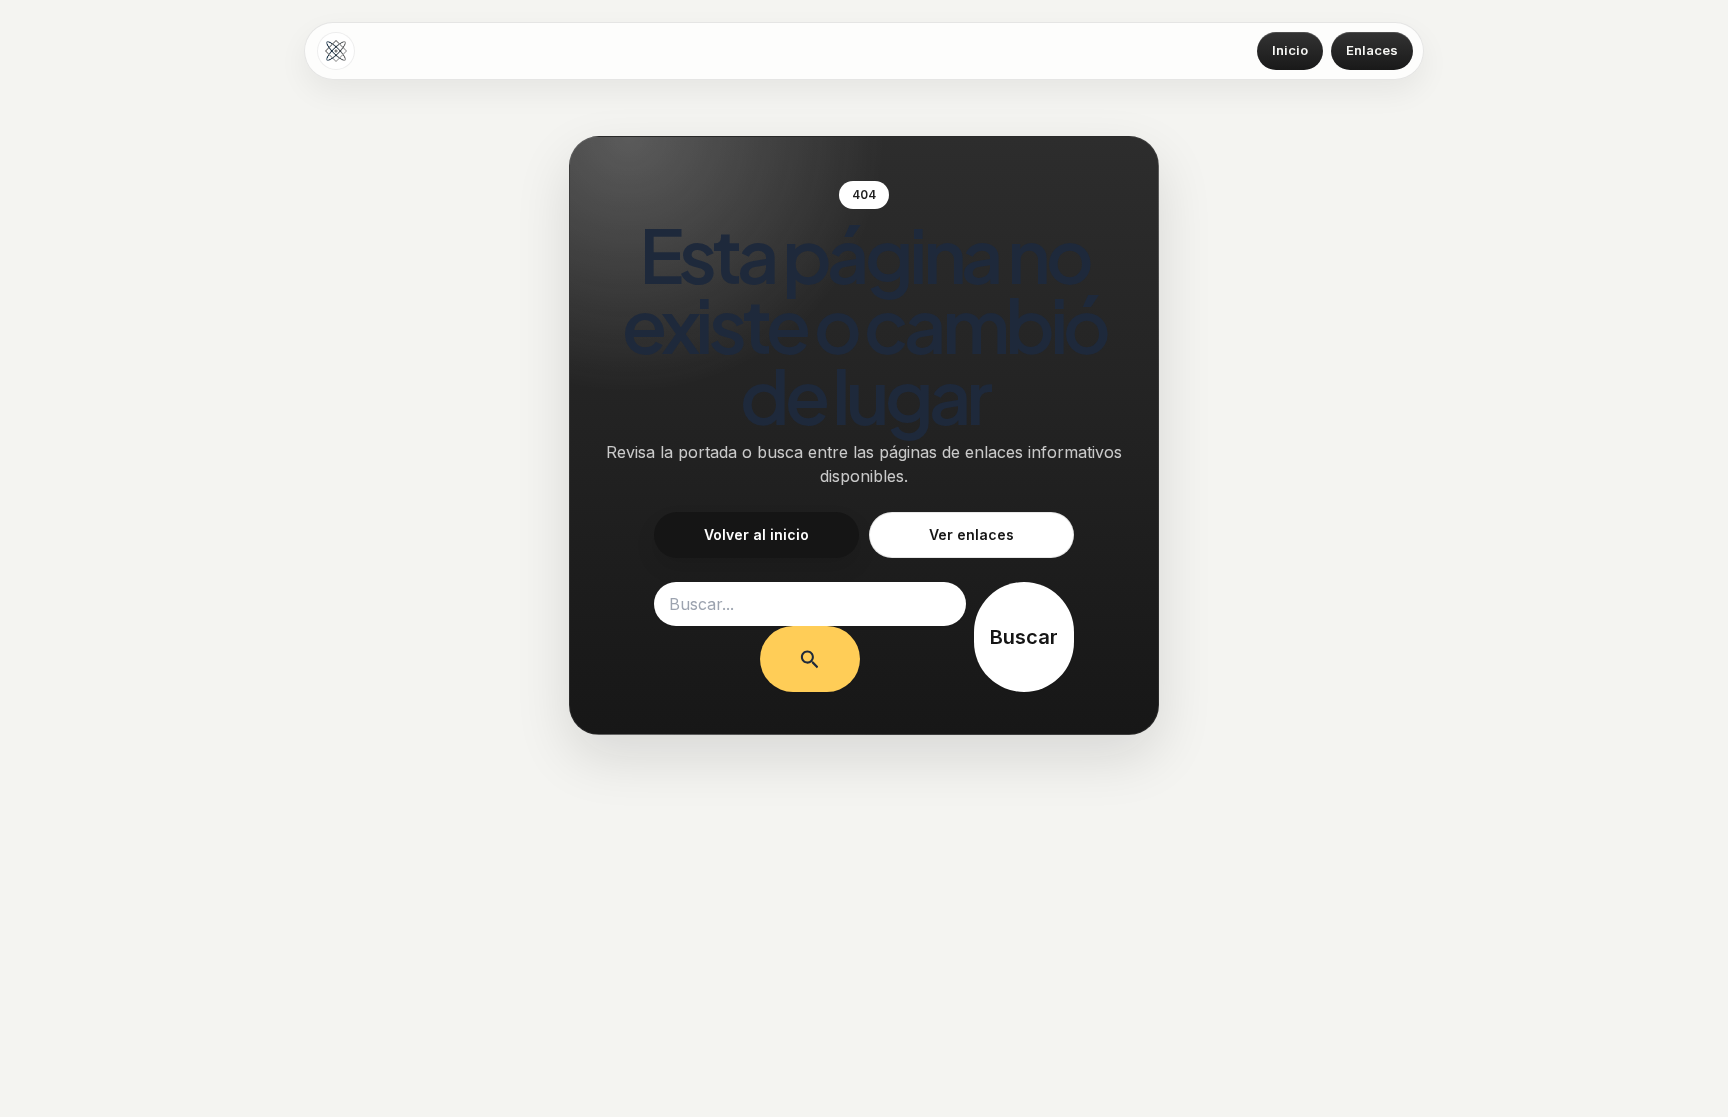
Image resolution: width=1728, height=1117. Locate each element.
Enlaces (1372, 50)
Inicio (1290, 50)
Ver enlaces (971, 534)
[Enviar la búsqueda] (810, 659)
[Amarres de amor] (336, 51)
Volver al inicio (756, 534)
